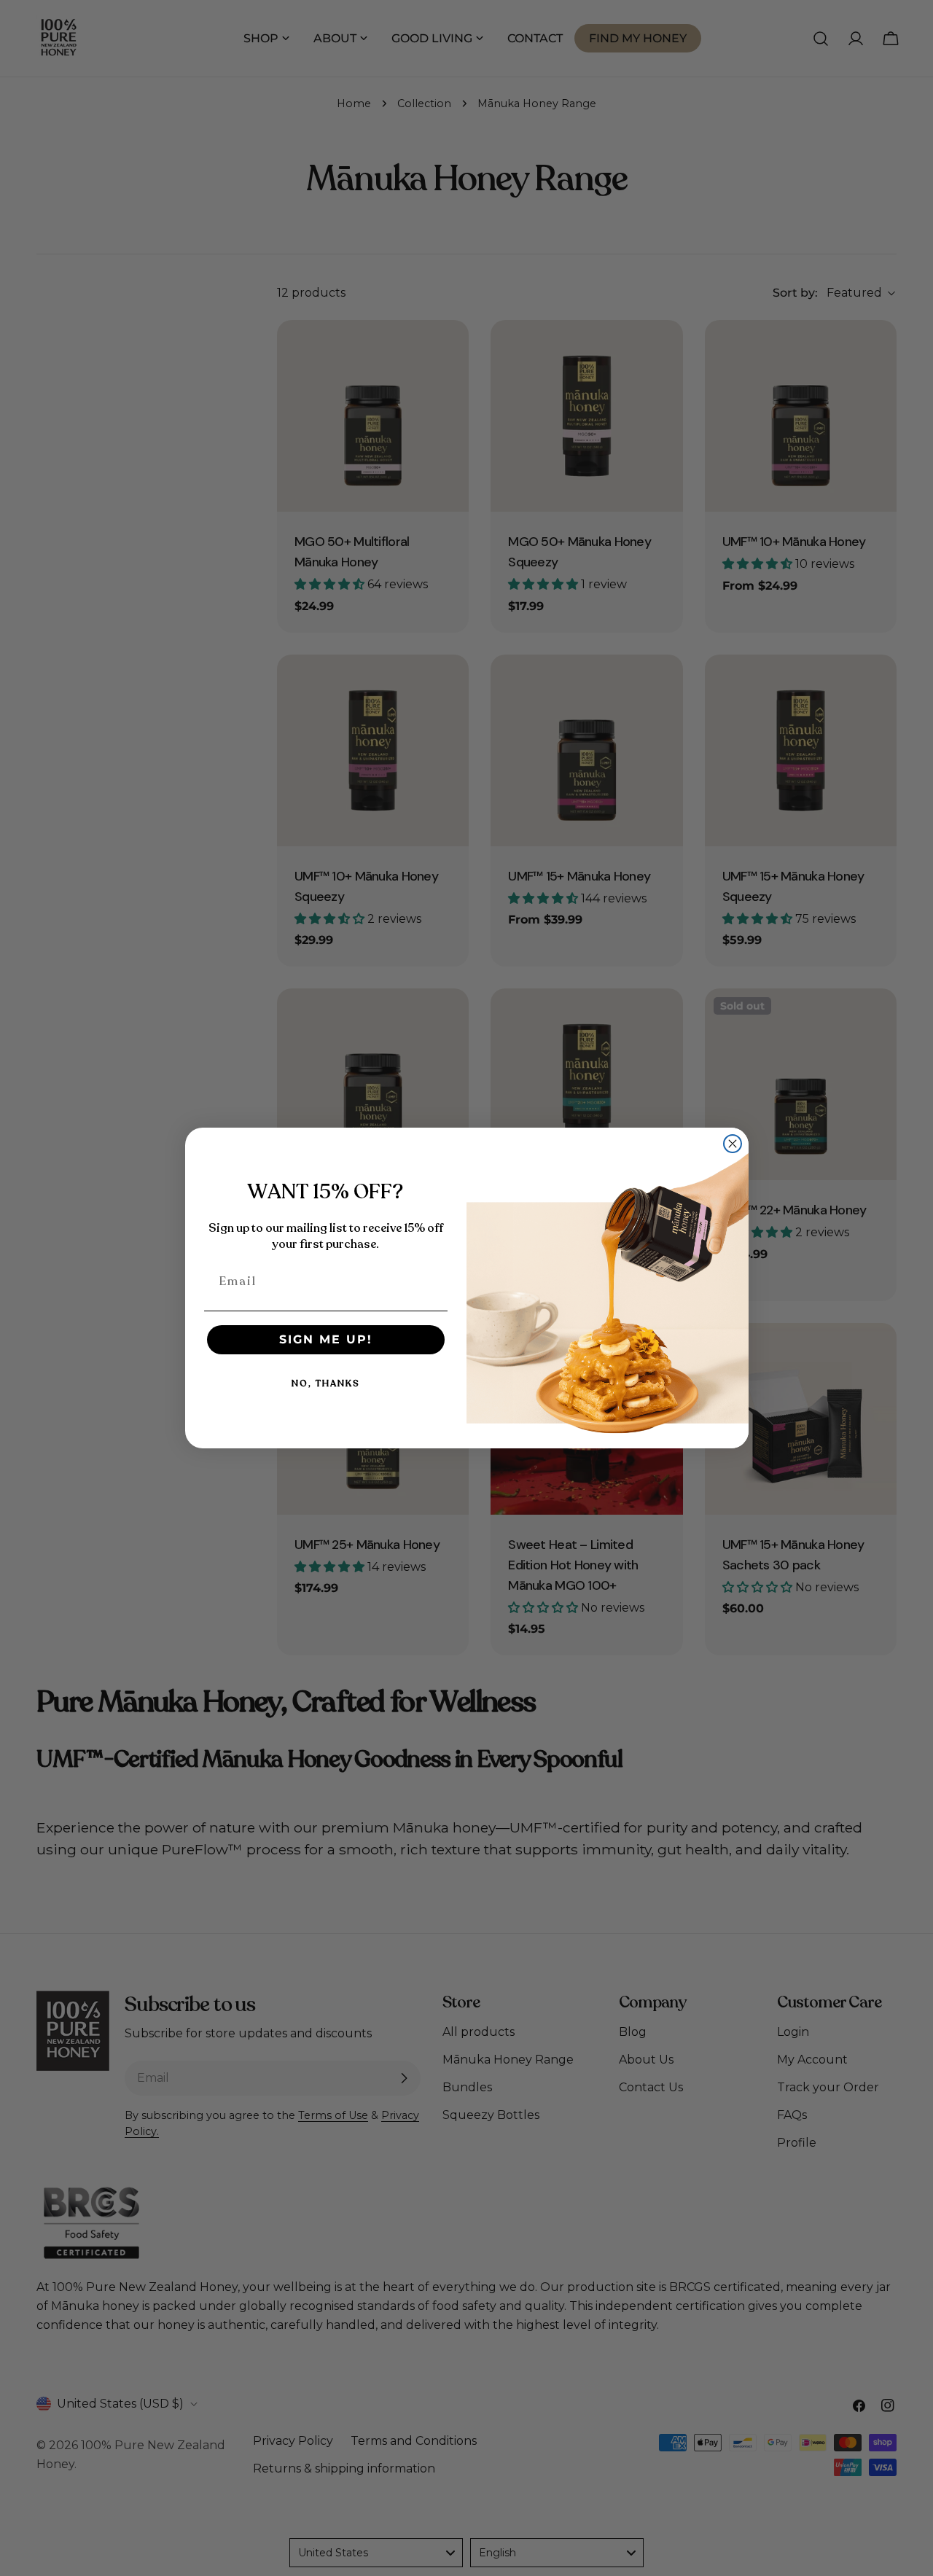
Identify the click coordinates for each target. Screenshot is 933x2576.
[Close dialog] (733, 1144)
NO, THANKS (326, 1383)
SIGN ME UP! (326, 1339)
